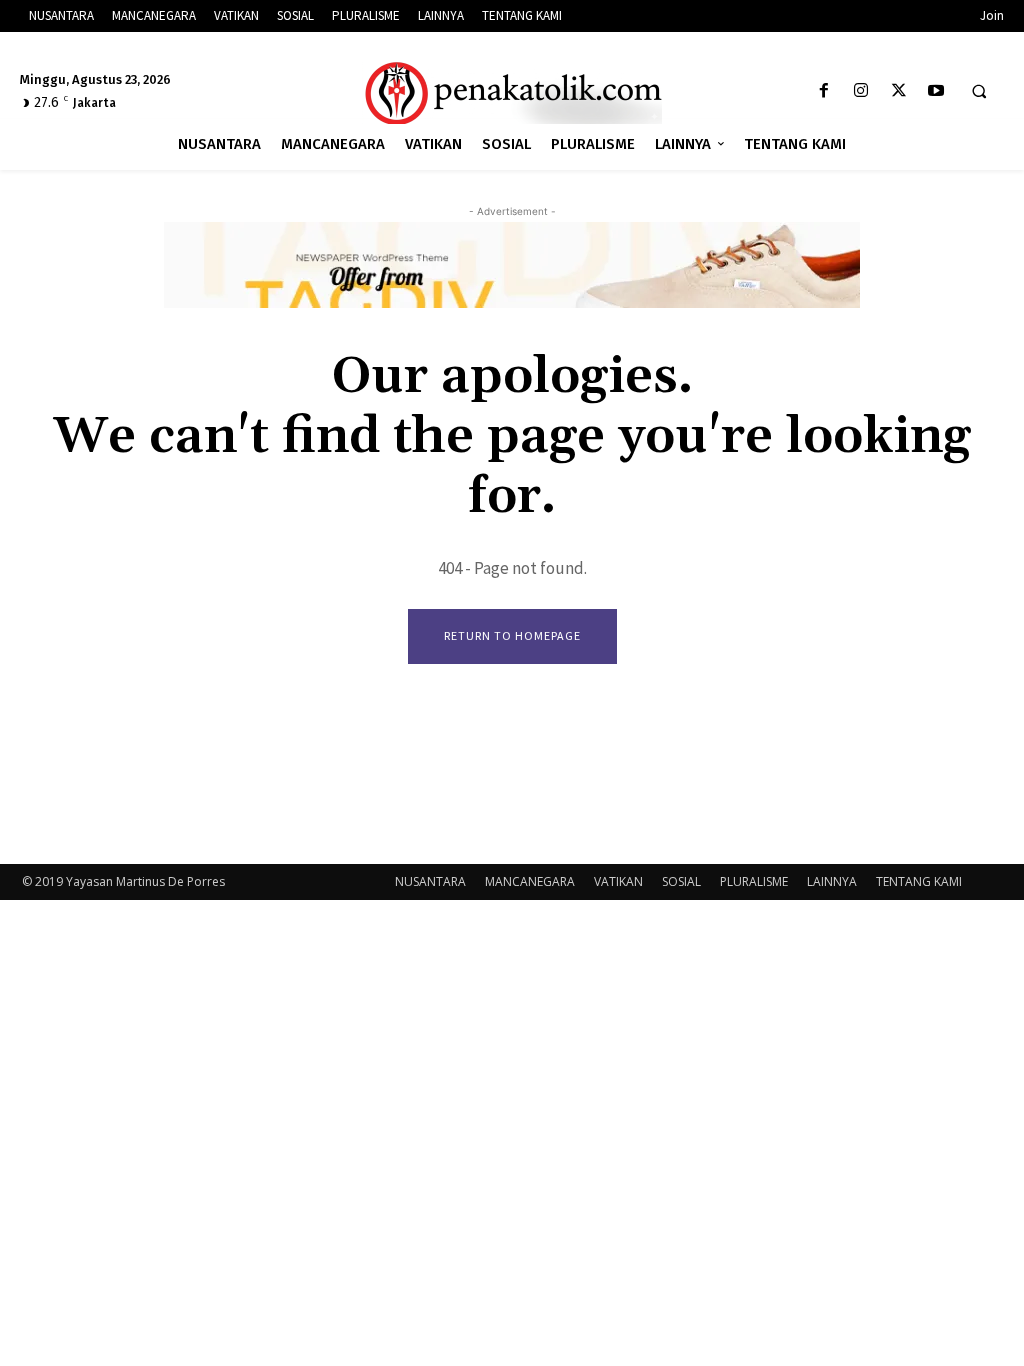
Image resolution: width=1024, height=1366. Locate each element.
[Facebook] (824, 91)
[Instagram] (861, 91)
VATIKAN (618, 881)
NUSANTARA (430, 881)
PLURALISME (754, 881)
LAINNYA (832, 881)
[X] (898, 91)
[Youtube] (935, 91)
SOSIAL (681, 881)
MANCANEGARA (530, 881)
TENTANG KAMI (919, 881)
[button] (979, 92)
